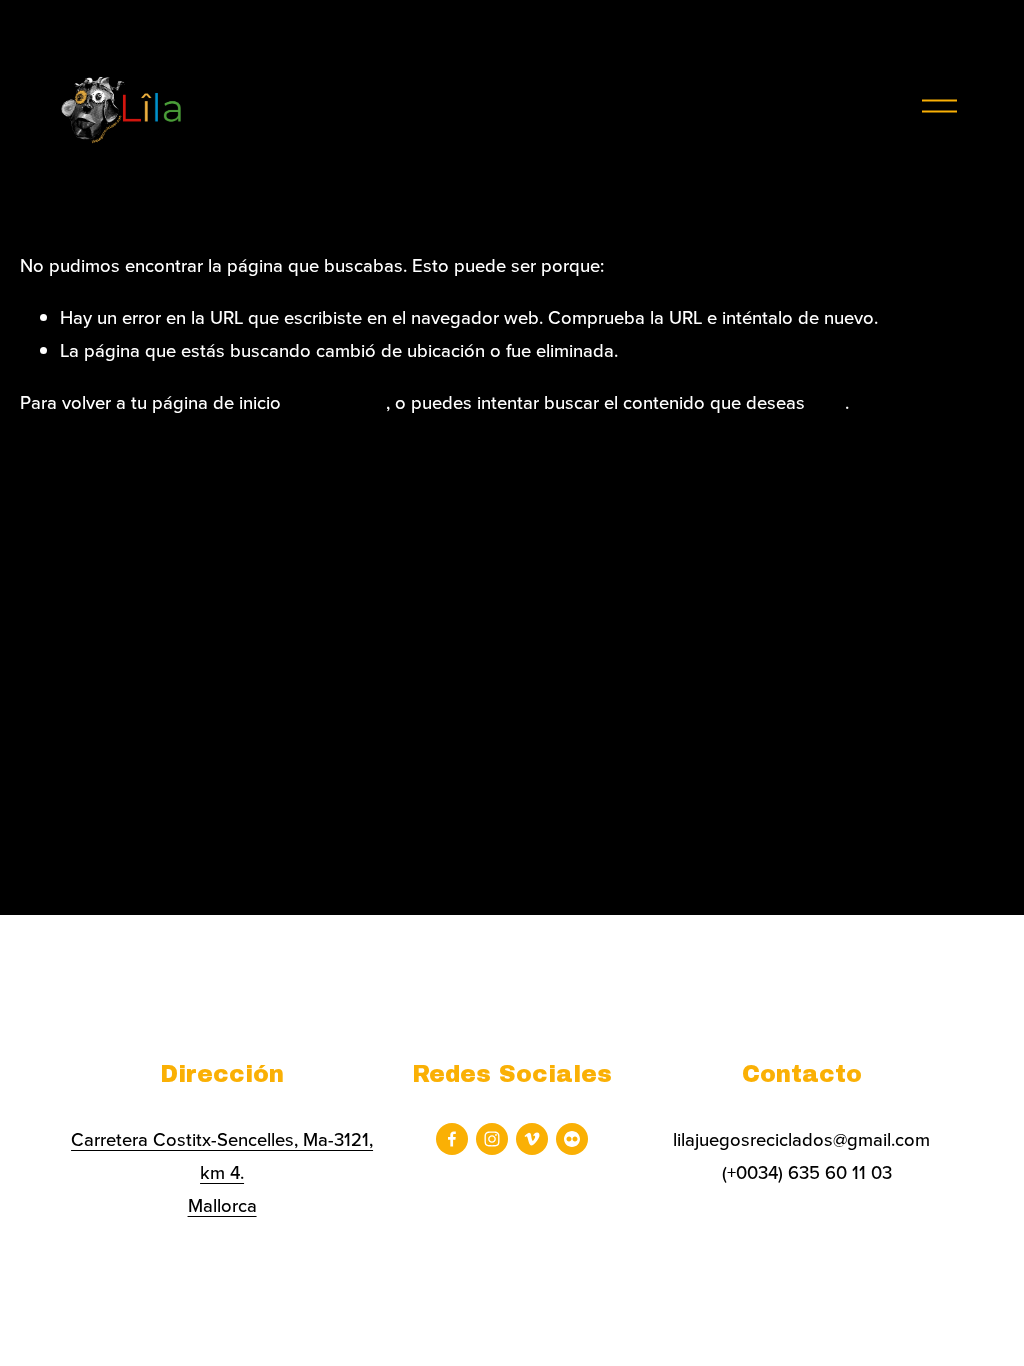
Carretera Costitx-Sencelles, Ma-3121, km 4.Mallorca (222, 1172)
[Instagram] (492, 1139)
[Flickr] (572, 1139)
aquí (827, 402)
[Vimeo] (532, 1139)
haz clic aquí (336, 402)
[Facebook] (452, 1139)
